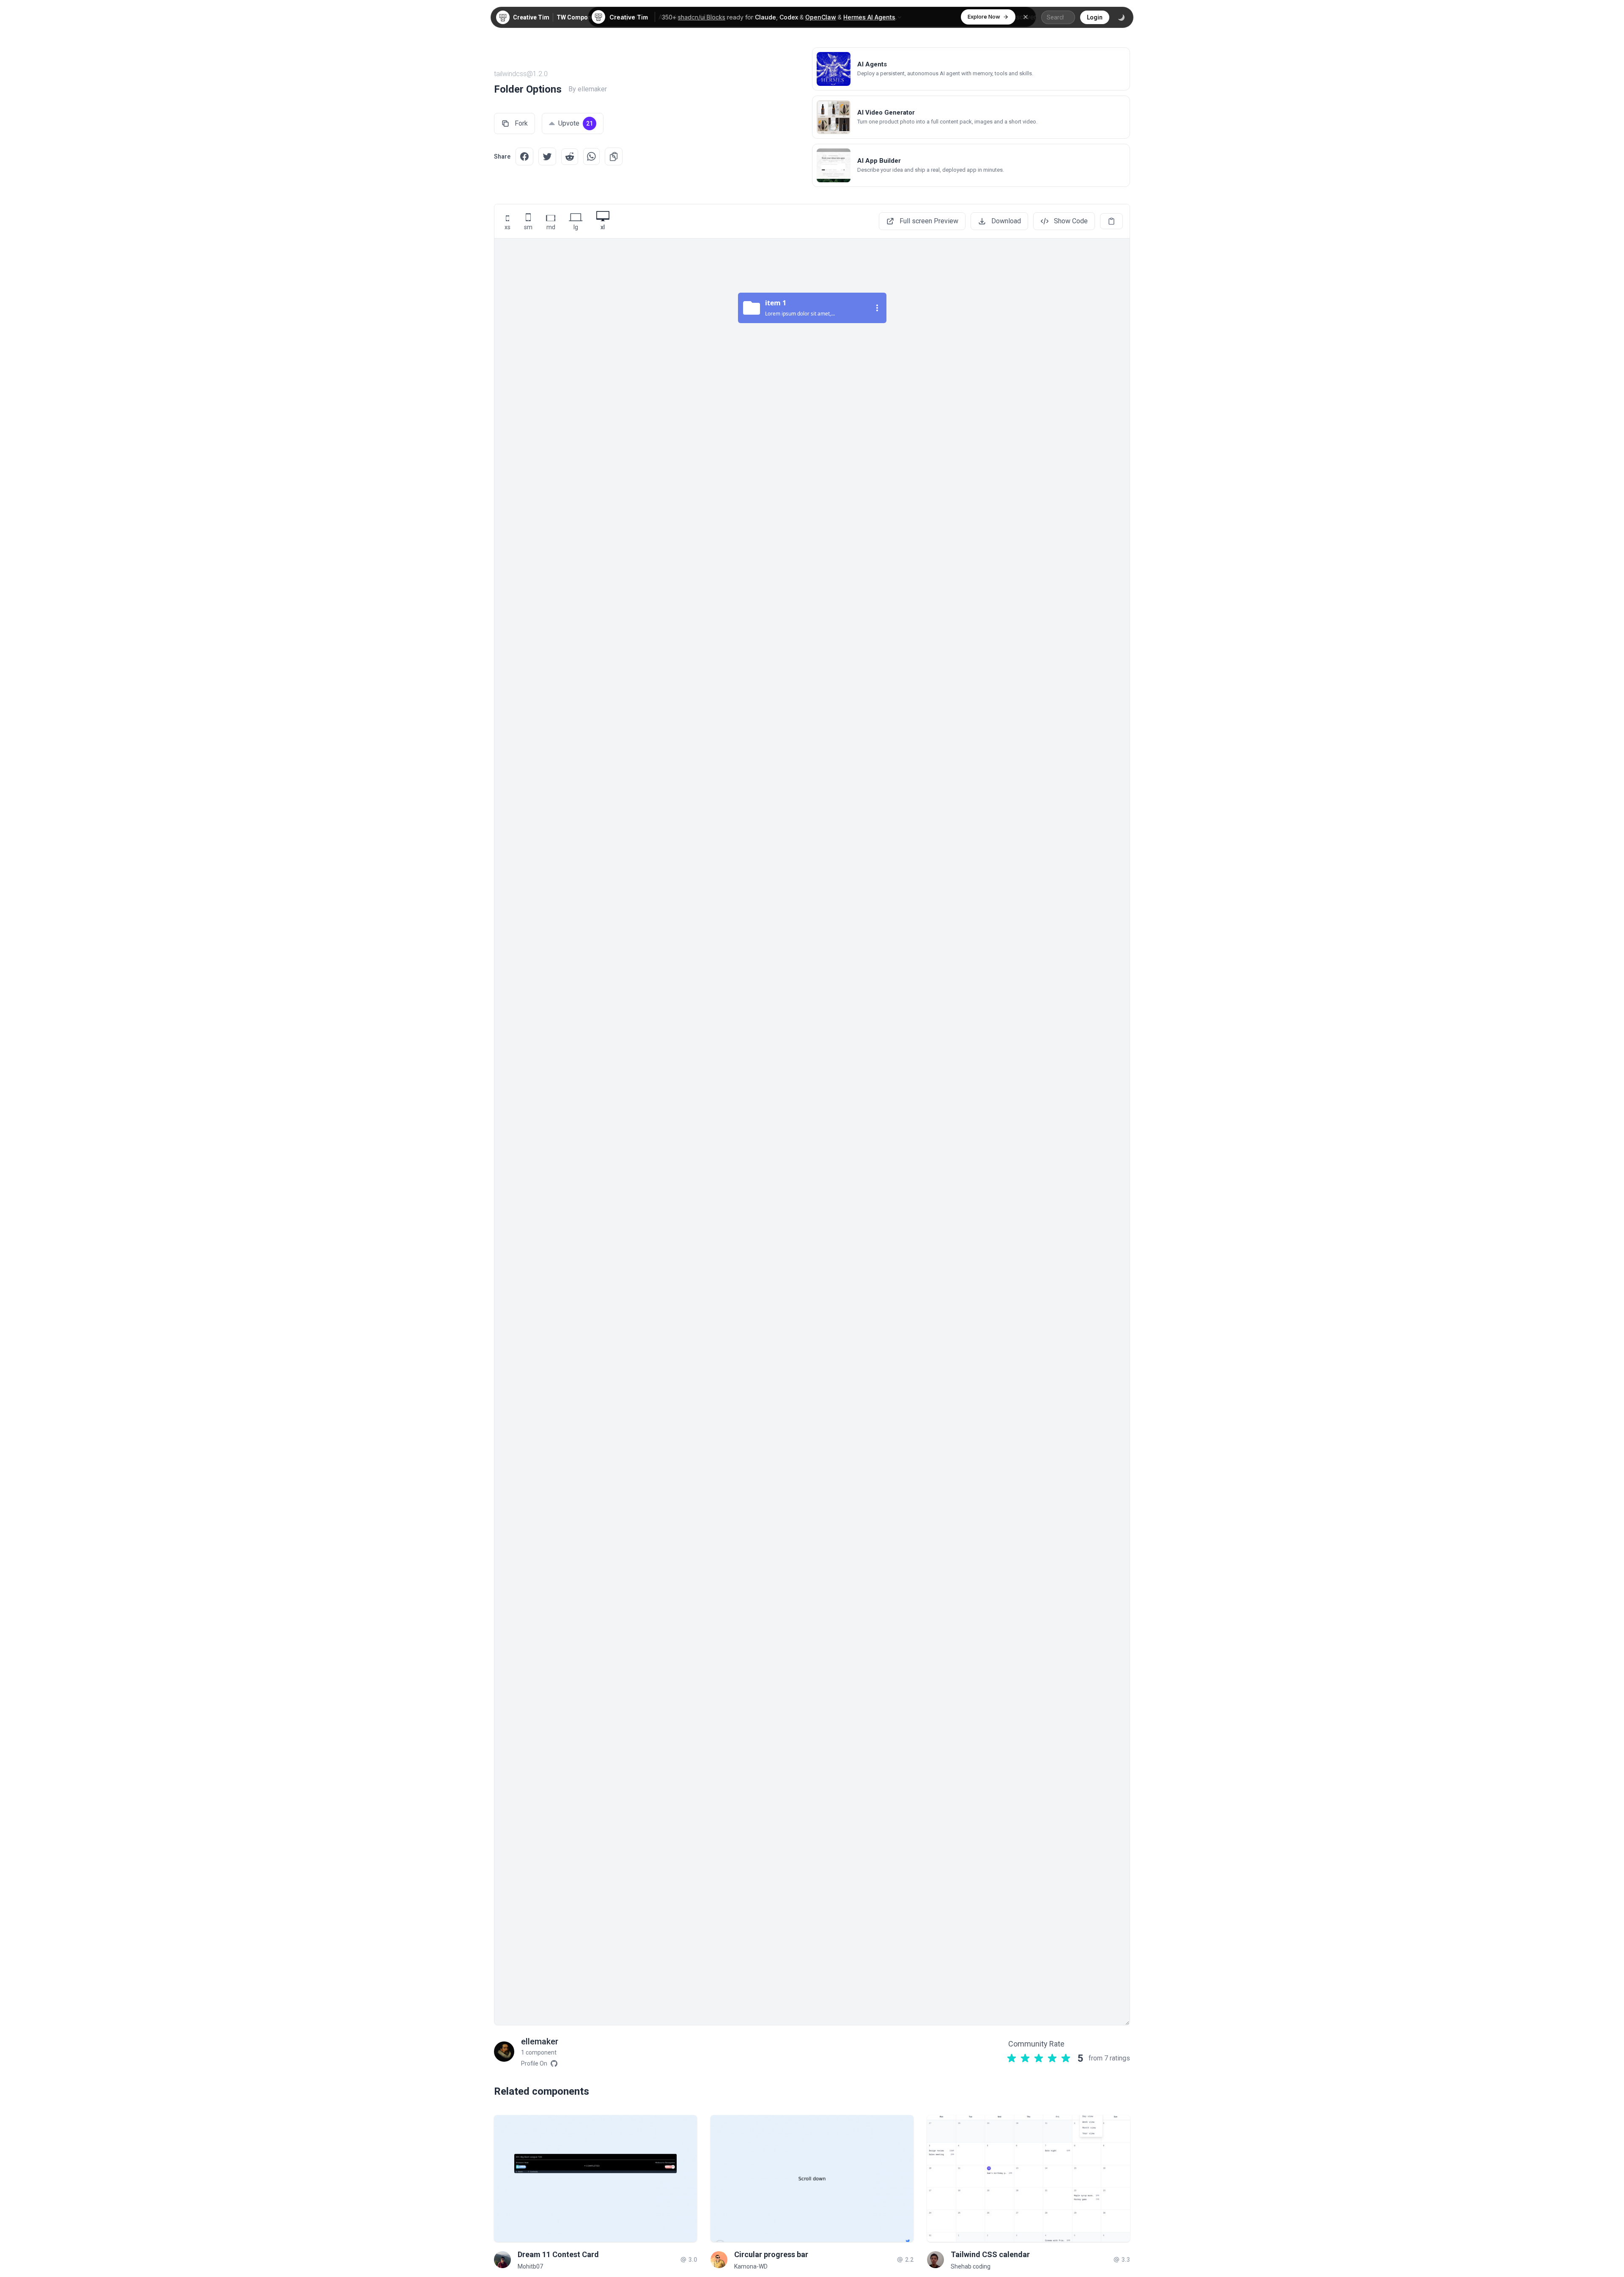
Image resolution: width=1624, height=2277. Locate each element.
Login (1095, 17)
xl (603, 227)
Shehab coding (971, 2266)
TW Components (580, 17)
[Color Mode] (1121, 17)
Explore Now (984, 16)
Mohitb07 (530, 2266)
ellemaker (540, 2041)
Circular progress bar (771, 2254)
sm (528, 227)
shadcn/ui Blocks (702, 17)
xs (507, 227)
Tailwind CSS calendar (990, 2254)
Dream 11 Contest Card (558, 2254)
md (551, 227)
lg (576, 227)
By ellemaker (588, 89)
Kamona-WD (751, 2266)
